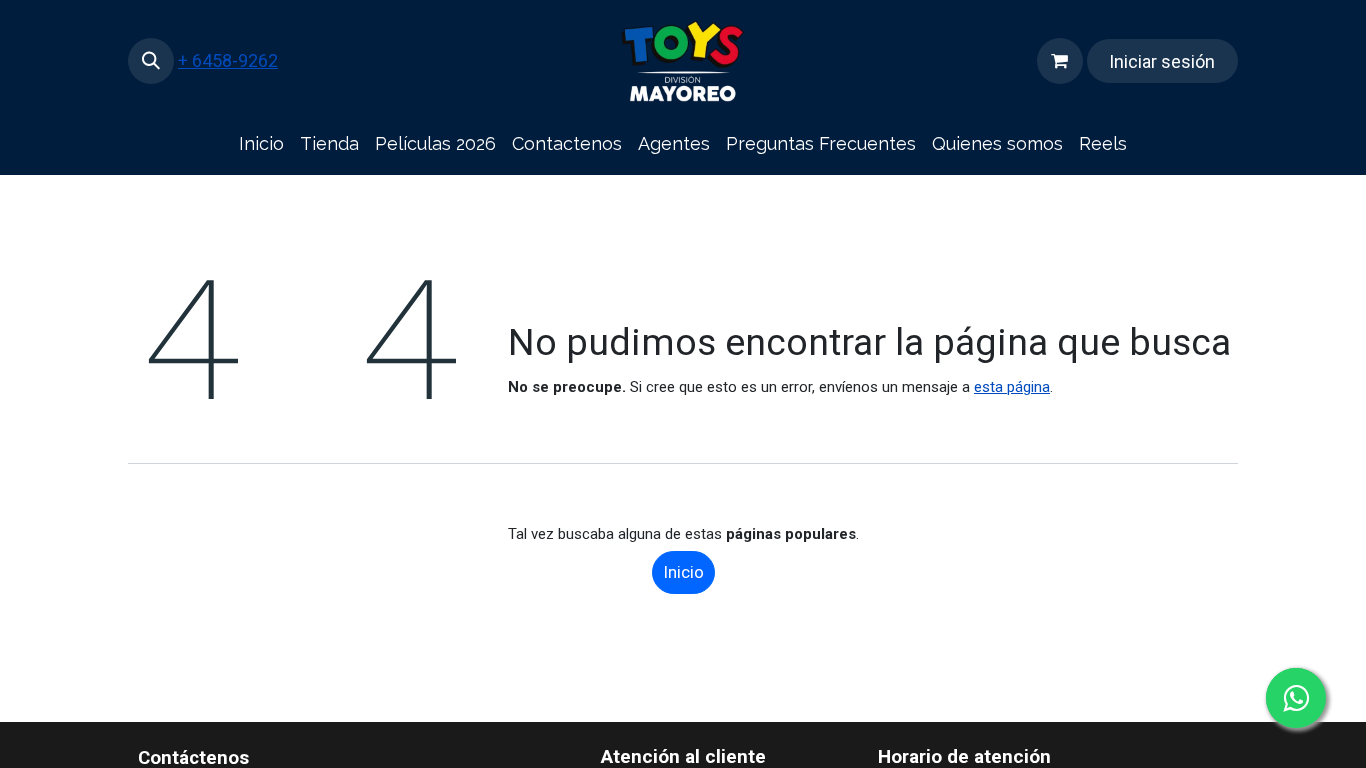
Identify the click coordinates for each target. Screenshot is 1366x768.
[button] (151, 61)
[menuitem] (261, 144)
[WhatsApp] (1296, 698)
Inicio (683, 572)
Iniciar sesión (1162, 61)
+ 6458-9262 (228, 60)
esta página (1012, 387)
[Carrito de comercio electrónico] (1060, 61)
